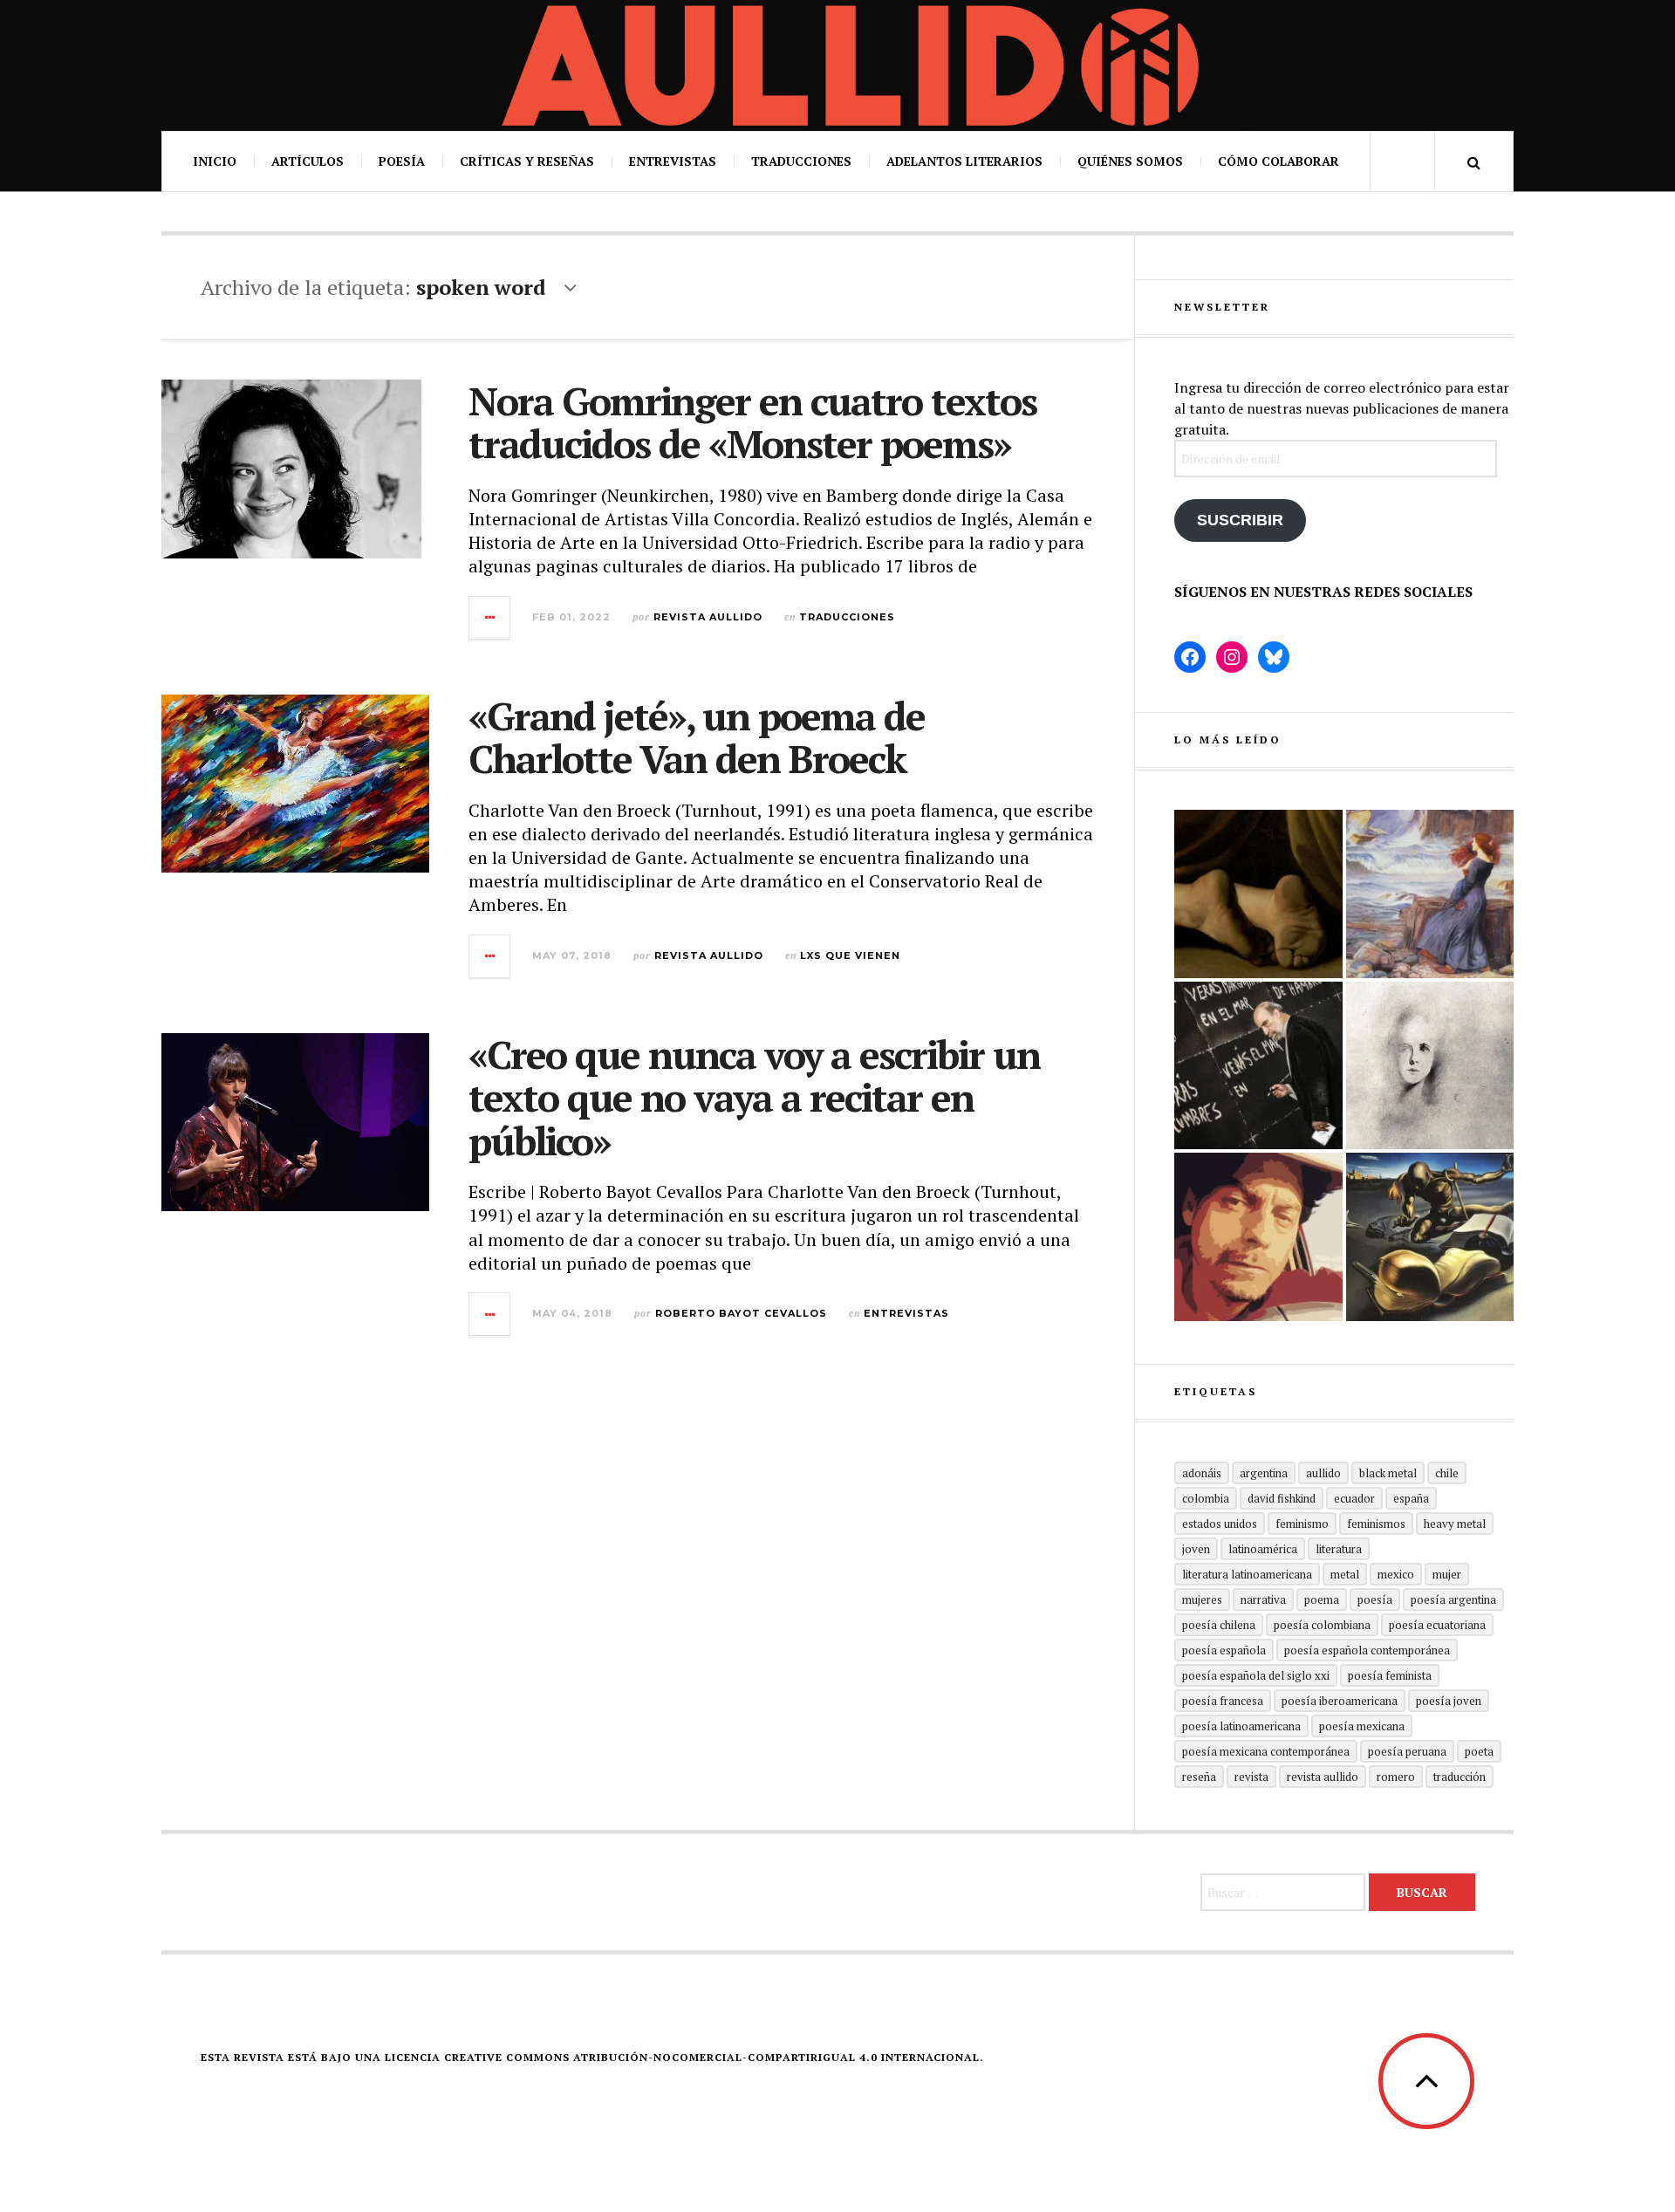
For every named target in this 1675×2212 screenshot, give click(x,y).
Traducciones (801, 161)
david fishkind (1282, 1498)
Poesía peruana (1407, 1751)
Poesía (402, 161)
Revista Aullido (708, 617)
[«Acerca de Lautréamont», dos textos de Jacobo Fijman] (1430, 1066)
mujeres (1202, 1599)
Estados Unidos (1220, 1524)
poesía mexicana (1362, 1726)
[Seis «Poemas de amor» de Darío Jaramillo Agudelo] (1430, 1237)
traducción (1460, 1777)
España (1411, 1498)
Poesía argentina (1453, 1599)
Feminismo (1302, 1524)
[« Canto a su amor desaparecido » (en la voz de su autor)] (1258, 1066)
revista (1251, 1777)
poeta (1479, 1751)
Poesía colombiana (1322, 1625)
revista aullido (1323, 1777)
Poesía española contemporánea (1367, 1650)
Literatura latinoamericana (1247, 1574)
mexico (1396, 1574)
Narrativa (1263, 1599)
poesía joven (1449, 1701)
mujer (1447, 1574)
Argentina (1264, 1473)
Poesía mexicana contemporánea (1266, 1751)
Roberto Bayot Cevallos (741, 1313)
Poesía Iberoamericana (1340, 1701)
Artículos (308, 161)
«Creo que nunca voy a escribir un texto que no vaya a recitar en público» (754, 1097)
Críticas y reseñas (527, 161)
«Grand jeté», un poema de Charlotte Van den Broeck (697, 737)
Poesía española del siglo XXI (1256, 1675)
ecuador (1354, 1498)
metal (1345, 1574)
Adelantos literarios (964, 161)
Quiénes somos (1130, 161)
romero (1396, 1777)
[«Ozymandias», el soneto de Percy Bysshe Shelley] (1258, 894)
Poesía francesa (1223, 1701)
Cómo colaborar (1278, 161)
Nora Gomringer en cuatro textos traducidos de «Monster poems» (752, 422)
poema (1322, 1599)
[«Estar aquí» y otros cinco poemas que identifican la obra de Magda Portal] (1430, 894)
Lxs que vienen (850, 955)
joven (1196, 1549)
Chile (1447, 1473)
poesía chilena (1219, 1625)
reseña (1199, 1777)
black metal (1388, 1473)
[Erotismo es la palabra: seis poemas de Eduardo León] (1258, 1237)
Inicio (215, 161)
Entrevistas (673, 161)
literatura (1339, 1549)
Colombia (1206, 1498)
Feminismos (1376, 1524)
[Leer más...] (490, 618)
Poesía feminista (1390, 1675)
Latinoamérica (1263, 1549)
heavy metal (1455, 1524)
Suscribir (1240, 520)
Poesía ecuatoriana (1437, 1625)
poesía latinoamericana (1241, 1726)
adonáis (1202, 1473)
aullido (1323, 1473)
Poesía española (1224, 1650)
